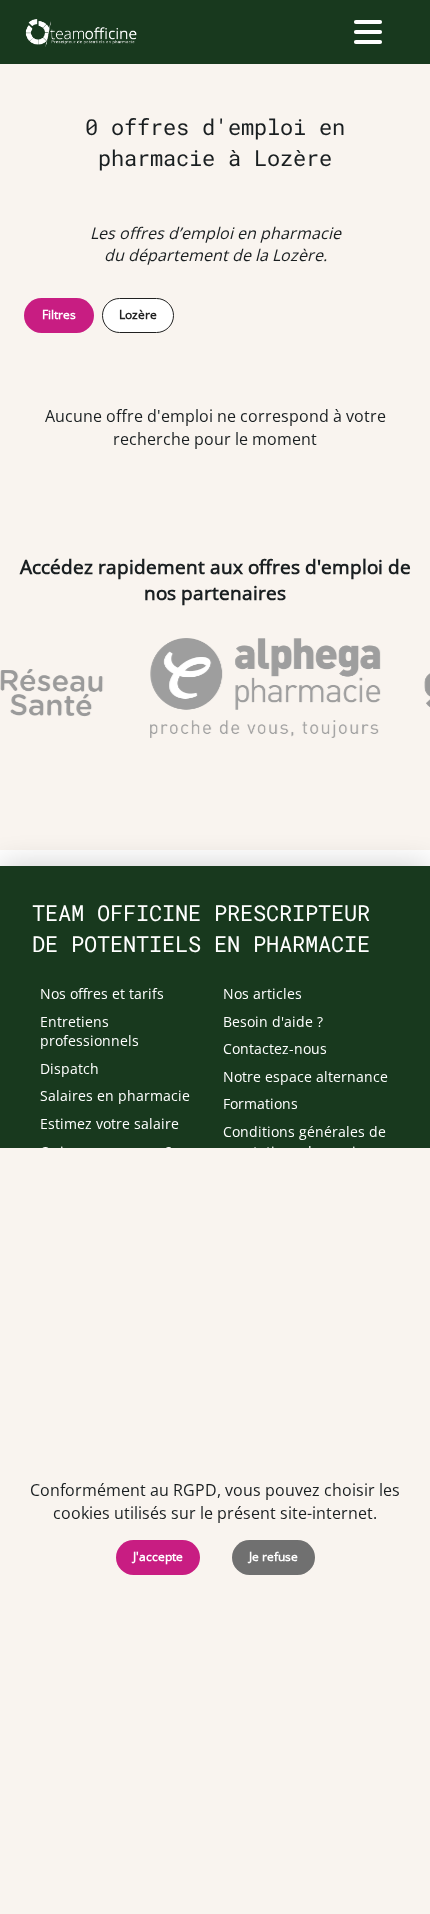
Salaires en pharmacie (115, 1095)
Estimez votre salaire (109, 1123)
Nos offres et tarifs (102, 993)
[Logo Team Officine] (80, 32)
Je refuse (273, 1556)
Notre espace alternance (305, 1076)
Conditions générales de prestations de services (304, 1141)
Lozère (138, 314)
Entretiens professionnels (89, 1031)
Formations (260, 1103)
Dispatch (69, 1068)
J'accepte (158, 1556)
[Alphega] (263, 688)
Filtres (59, 314)
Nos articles (262, 993)
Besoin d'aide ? (273, 1021)
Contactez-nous (275, 1048)
